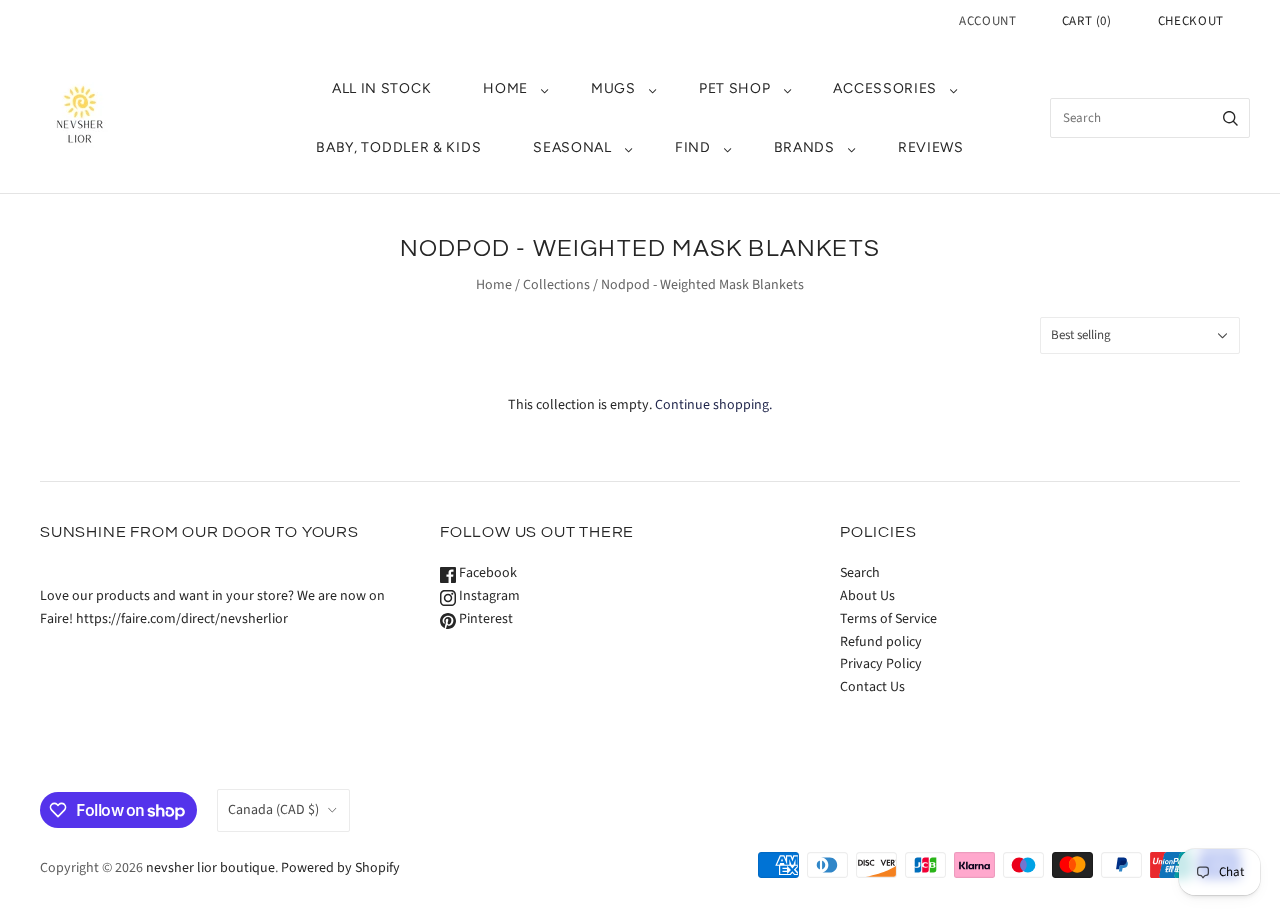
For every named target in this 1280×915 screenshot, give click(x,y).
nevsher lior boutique (210, 868)
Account (988, 21)
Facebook (486, 573)
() (1087, 21)
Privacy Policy (881, 664)
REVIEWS (931, 147)
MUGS (613, 88)
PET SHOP (735, 88)
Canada (273, 810)
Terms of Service (888, 619)
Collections (556, 285)
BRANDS (804, 147)
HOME (505, 88)
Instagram (488, 596)
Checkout (1191, 21)
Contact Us (872, 687)
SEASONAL (572, 147)
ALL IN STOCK (381, 88)
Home (494, 285)
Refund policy (881, 642)
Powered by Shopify (340, 868)
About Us (867, 596)
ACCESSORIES (885, 88)
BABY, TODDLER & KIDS (398, 147)
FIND (693, 147)
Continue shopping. (713, 405)
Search (860, 573)
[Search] (1230, 118)
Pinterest (484, 619)
